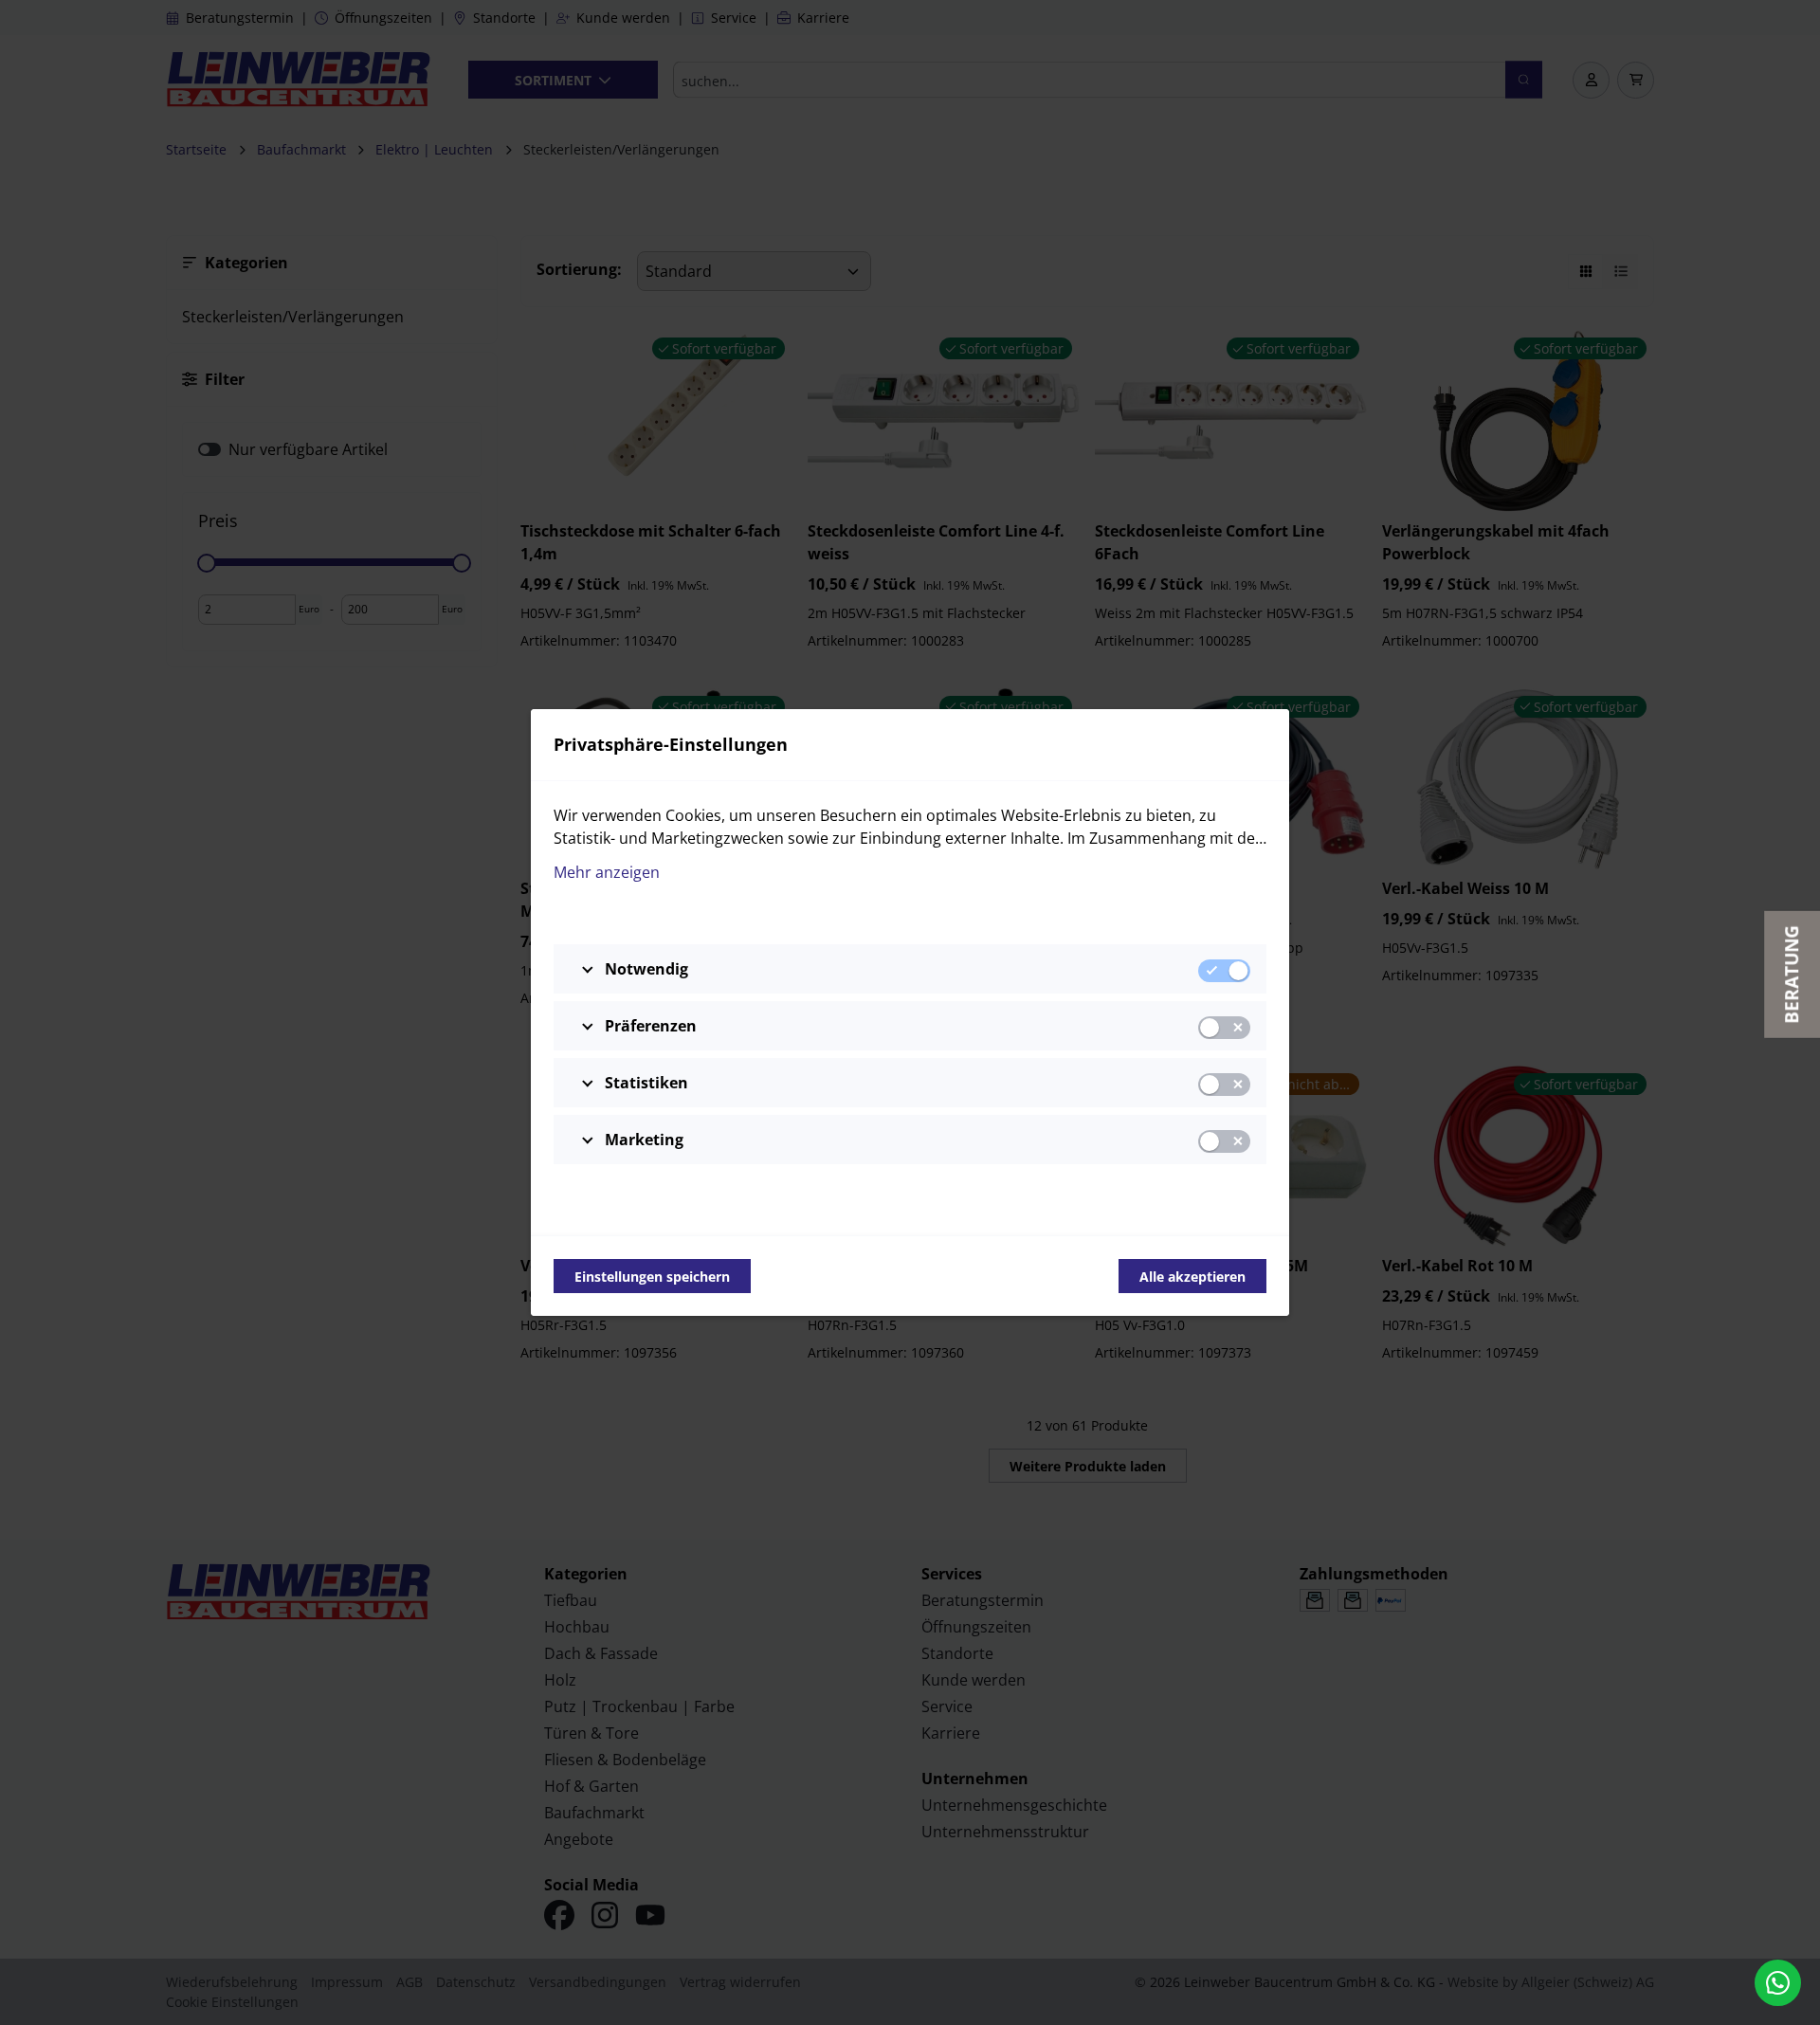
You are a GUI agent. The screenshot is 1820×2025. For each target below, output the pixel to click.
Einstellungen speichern (652, 1277)
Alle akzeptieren (1192, 1277)
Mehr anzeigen (607, 872)
